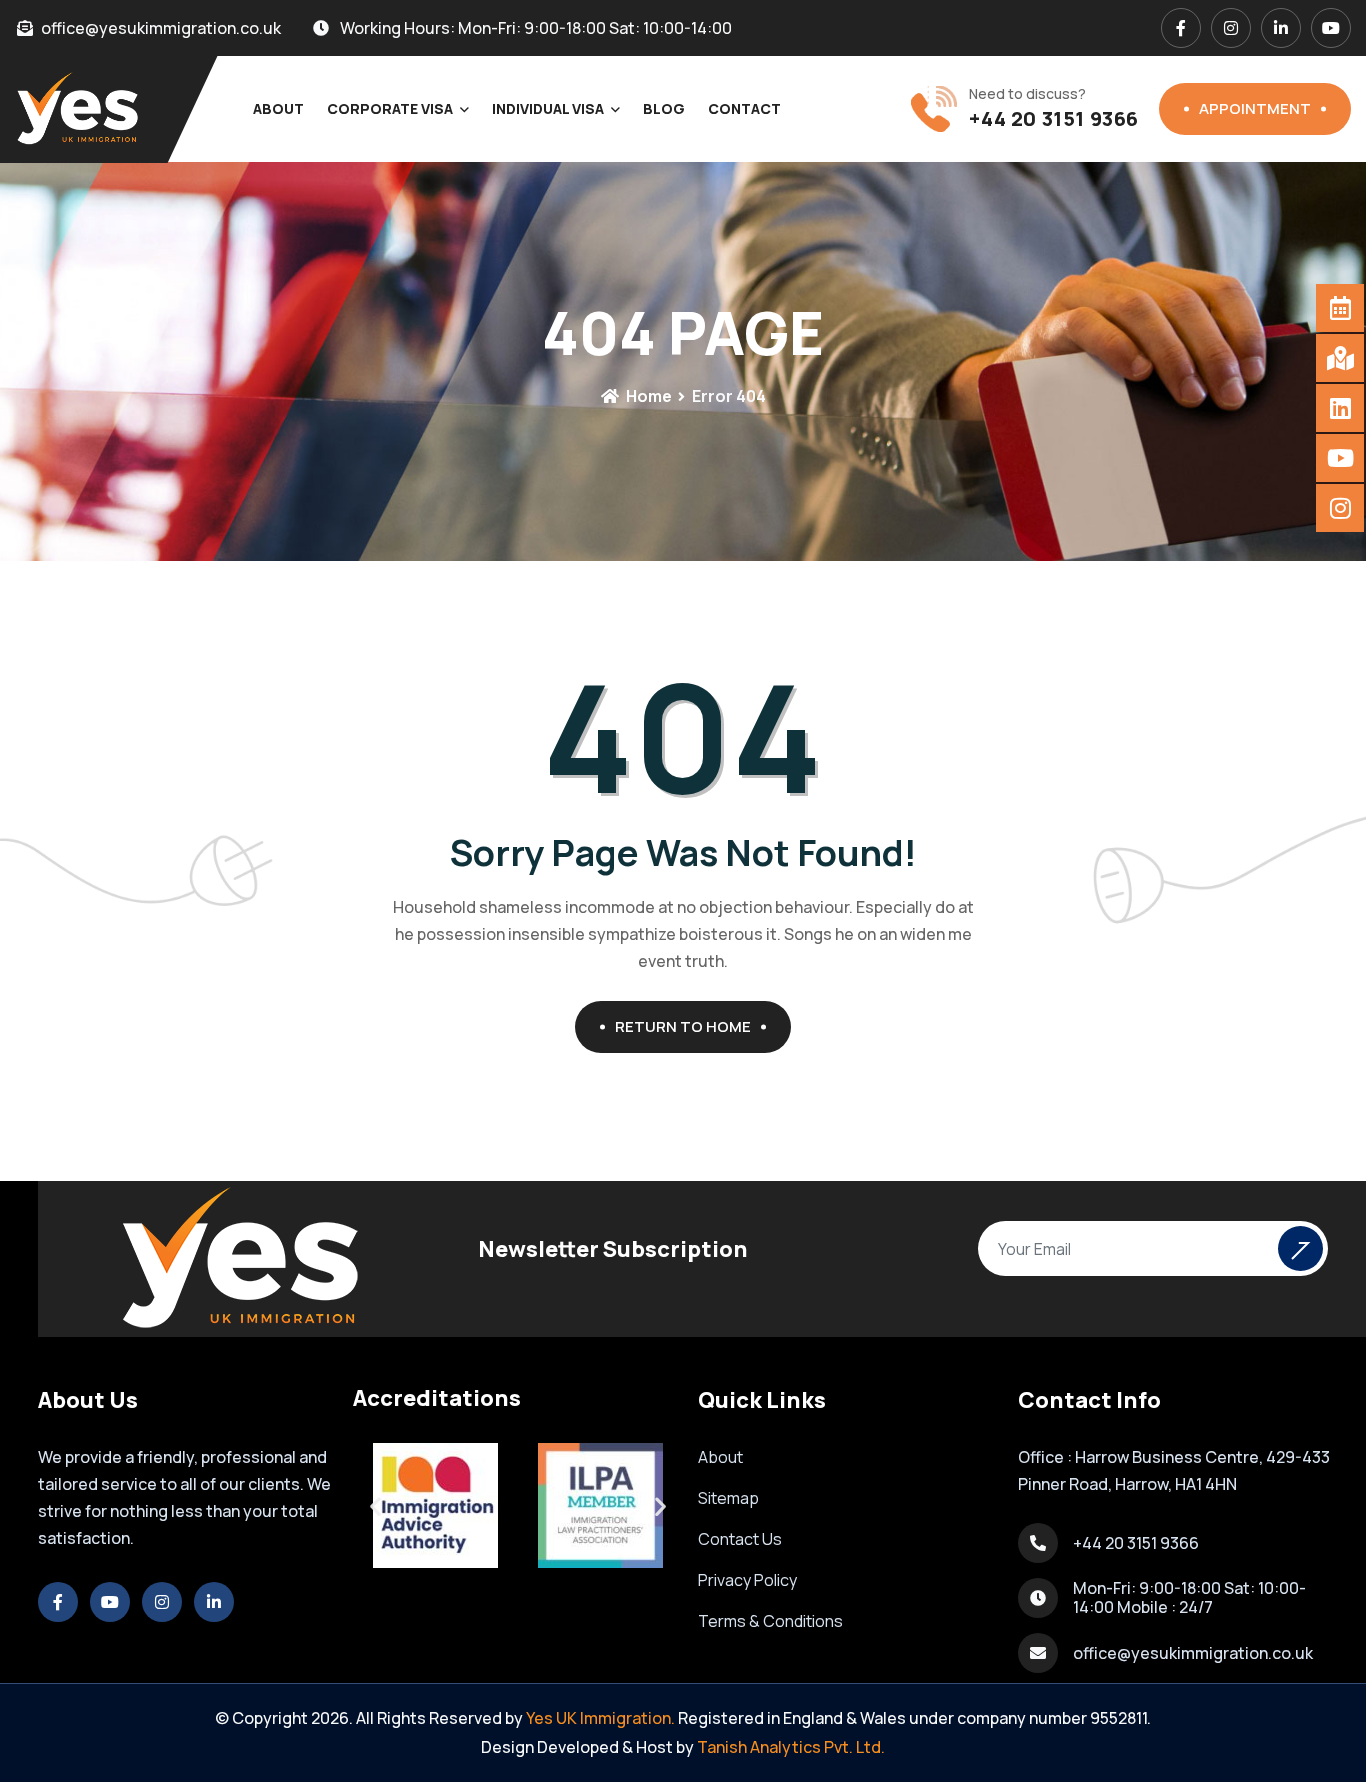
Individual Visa (548, 108)
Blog (664, 108)
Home (647, 396)
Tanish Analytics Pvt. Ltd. (791, 1747)
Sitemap (728, 1498)
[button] (375, 1505)
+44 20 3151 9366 (1054, 119)
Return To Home (683, 1026)
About (278, 108)
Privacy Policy (747, 1580)
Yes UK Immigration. (600, 1718)
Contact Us (740, 1539)
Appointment (1255, 108)
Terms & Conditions (770, 1621)
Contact (744, 108)
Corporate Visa (390, 108)
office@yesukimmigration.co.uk (1193, 1653)
